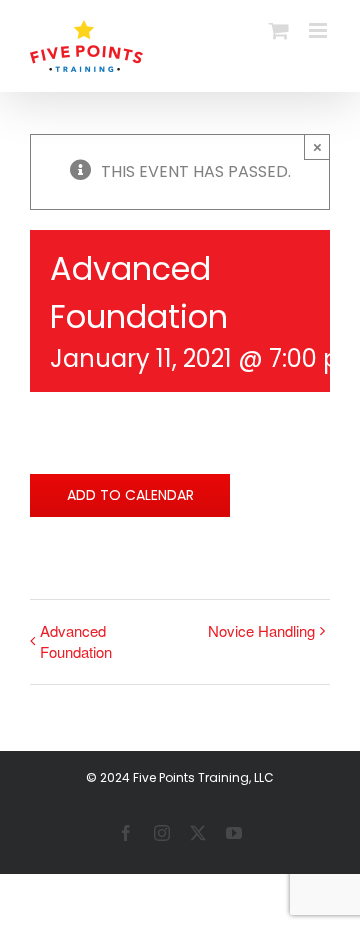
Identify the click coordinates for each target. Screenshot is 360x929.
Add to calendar (130, 495)
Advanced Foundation (76, 641)
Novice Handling (261, 630)
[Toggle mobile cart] (279, 30)
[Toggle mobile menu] (319, 30)
